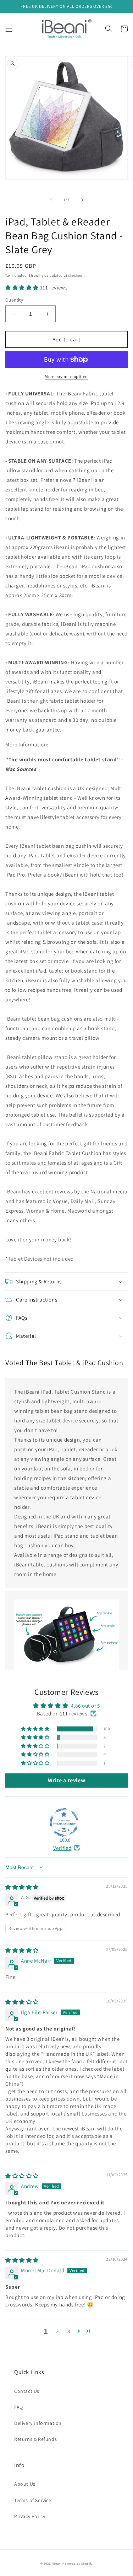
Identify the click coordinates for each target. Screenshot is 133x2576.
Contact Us (27, 2391)
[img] (22, 1887)
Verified (62, 1848)
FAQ (19, 2407)
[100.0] (64, 1822)
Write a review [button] (66, 1780)
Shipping (36, 275)
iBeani (57, 2563)
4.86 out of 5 (85, 1706)
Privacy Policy (30, 2516)
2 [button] (57, 2331)
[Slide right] (82, 200)
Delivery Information (38, 2423)
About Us (25, 2484)
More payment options (66, 376)
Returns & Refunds (35, 2439)
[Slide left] (51, 200)
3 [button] (69, 2331)
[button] (9, 29)
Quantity (14, 300)
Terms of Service (33, 2500)
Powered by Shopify (77, 2563)
